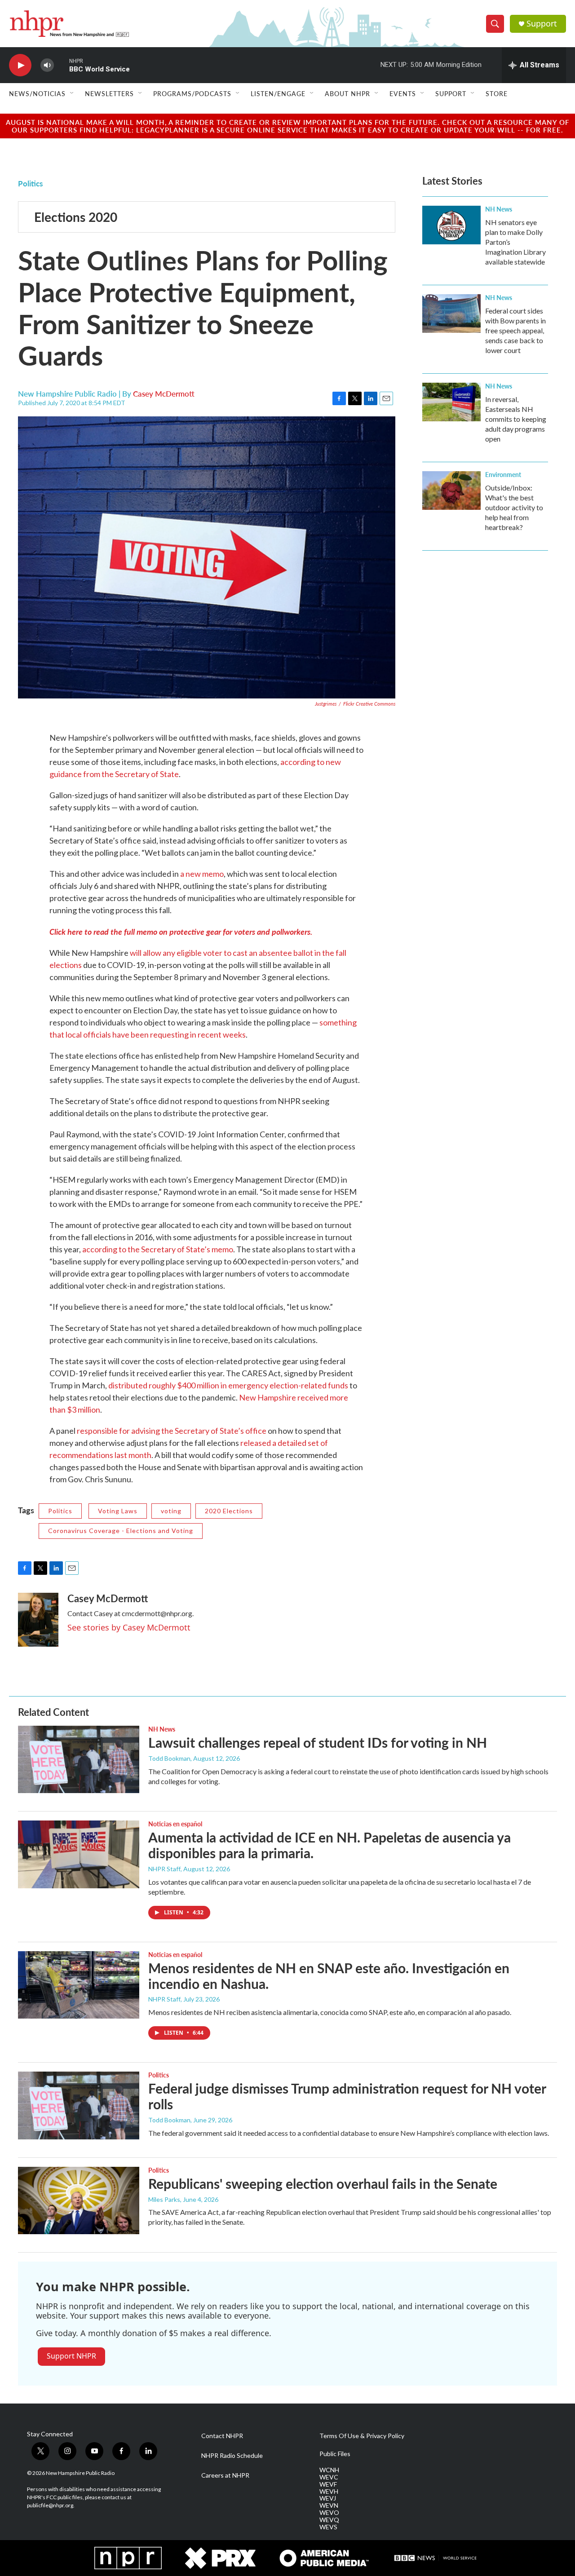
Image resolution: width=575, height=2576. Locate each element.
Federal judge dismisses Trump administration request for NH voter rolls (347, 2096)
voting (171, 1511)
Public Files (335, 2454)
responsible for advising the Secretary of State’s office (172, 1431)
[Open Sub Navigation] (72, 93)
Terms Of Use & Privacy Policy (362, 2436)
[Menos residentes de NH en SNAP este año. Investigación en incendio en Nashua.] (79, 1985)
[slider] (62, 65)
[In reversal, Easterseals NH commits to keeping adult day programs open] (451, 402)
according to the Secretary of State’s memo (158, 1249)
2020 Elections (229, 1511)
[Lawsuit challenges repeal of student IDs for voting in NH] (79, 1759)
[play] (20, 65)
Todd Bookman (169, 1758)
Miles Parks (164, 2199)
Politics (30, 183)
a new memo (202, 874)
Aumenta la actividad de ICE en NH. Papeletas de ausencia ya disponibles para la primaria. (330, 1845)
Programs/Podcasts (192, 93)
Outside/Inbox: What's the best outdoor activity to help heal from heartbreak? (514, 507)
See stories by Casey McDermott (129, 1627)
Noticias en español (175, 1824)
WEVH (329, 2492)
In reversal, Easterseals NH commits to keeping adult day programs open (516, 419)
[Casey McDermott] (38, 1620)
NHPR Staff (164, 1869)
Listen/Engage (278, 93)
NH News (499, 209)
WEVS (328, 2527)
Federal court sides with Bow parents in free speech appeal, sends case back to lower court (515, 330)
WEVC (329, 2477)
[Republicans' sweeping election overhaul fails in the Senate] (79, 2200)
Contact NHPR (222, 2436)
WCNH (329, 2470)
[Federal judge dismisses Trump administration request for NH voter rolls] (79, 2105)
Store (497, 93)
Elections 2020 (76, 217)
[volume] (47, 65)
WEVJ (328, 2498)
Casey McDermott (164, 393)
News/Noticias (37, 93)
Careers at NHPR (225, 2475)
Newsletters (109, 93)
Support (542, 24)
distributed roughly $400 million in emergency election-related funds (228, 1385)
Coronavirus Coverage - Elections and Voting (121, 1531)
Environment (503, 474)
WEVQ (329, 2520)
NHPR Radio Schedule (232, 2456)
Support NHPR (71, 2356)
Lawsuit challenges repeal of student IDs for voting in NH (318, 1742)
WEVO (329, 2513)
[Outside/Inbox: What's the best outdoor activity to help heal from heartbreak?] (451, 490)
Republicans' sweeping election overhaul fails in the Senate (323, 2183)
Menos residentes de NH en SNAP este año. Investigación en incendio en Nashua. (329, 1976)
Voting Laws (118, 1511)
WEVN (329, 2505)
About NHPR (347, 93)
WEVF (328, 2484)
